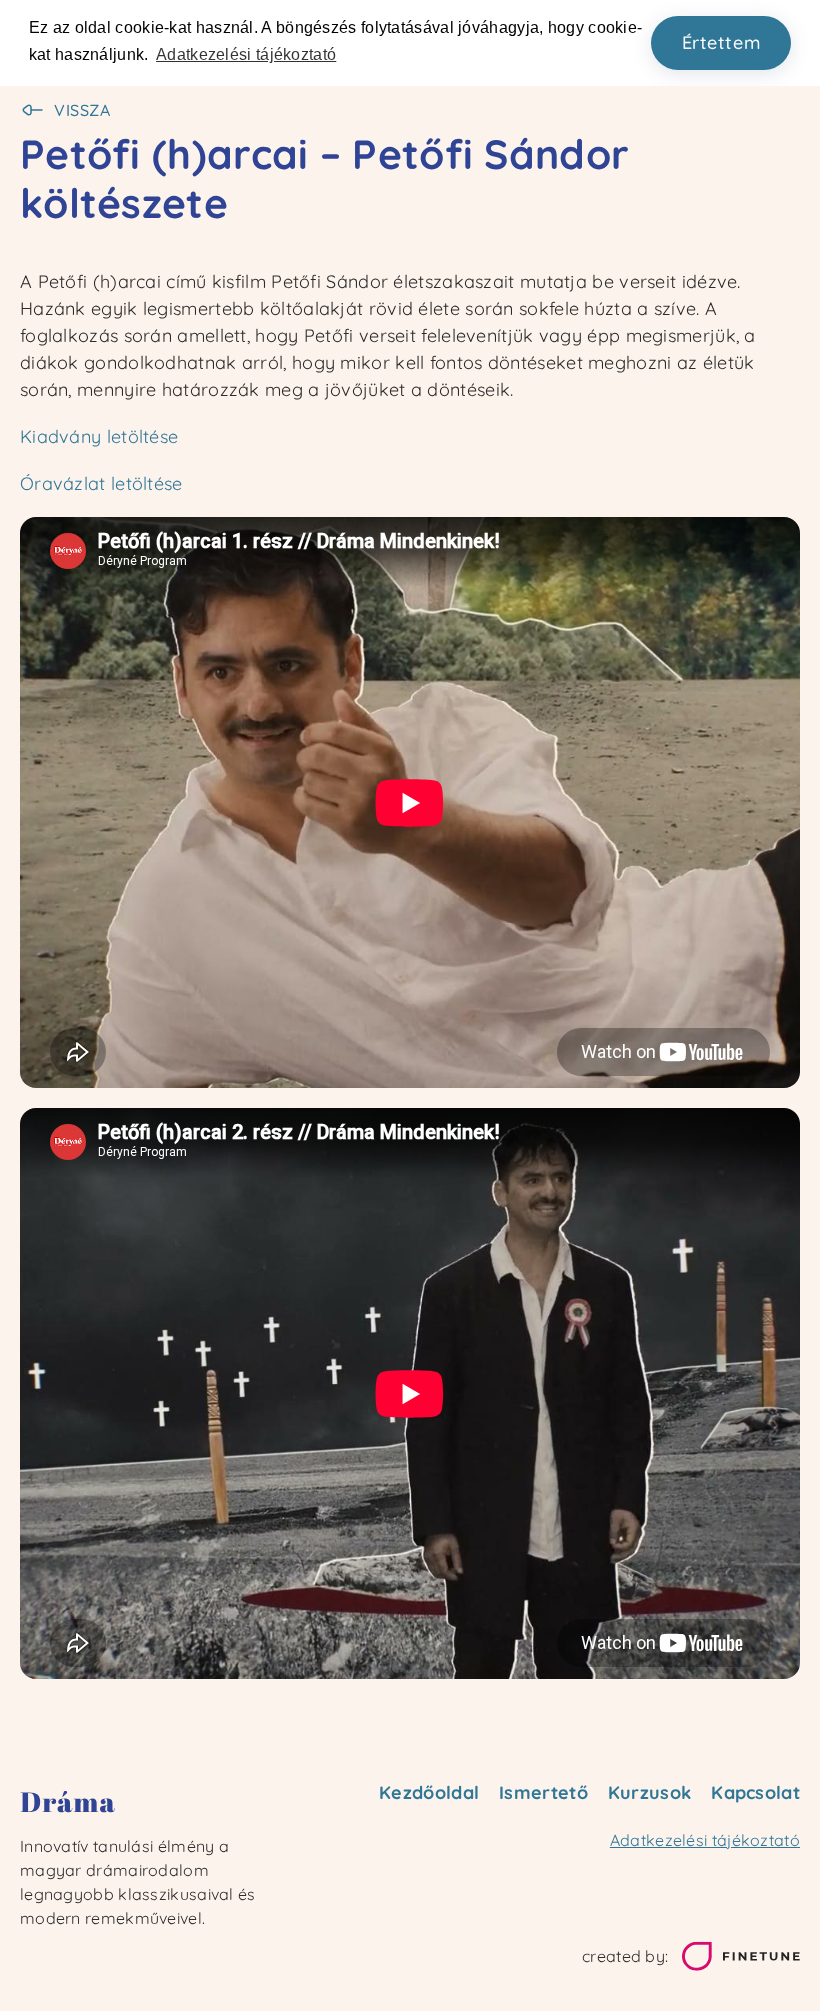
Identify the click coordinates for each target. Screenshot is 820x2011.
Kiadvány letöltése (99, 436)
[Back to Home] (143, 1801)
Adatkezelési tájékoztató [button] (246, 54)
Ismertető (543, 1792)
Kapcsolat (755, 1792)
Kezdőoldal (429, 1792)
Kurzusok (649, 1792)
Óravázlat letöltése (101, 483)
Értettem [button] (721, 42)
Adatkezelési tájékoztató (705, 1840)
